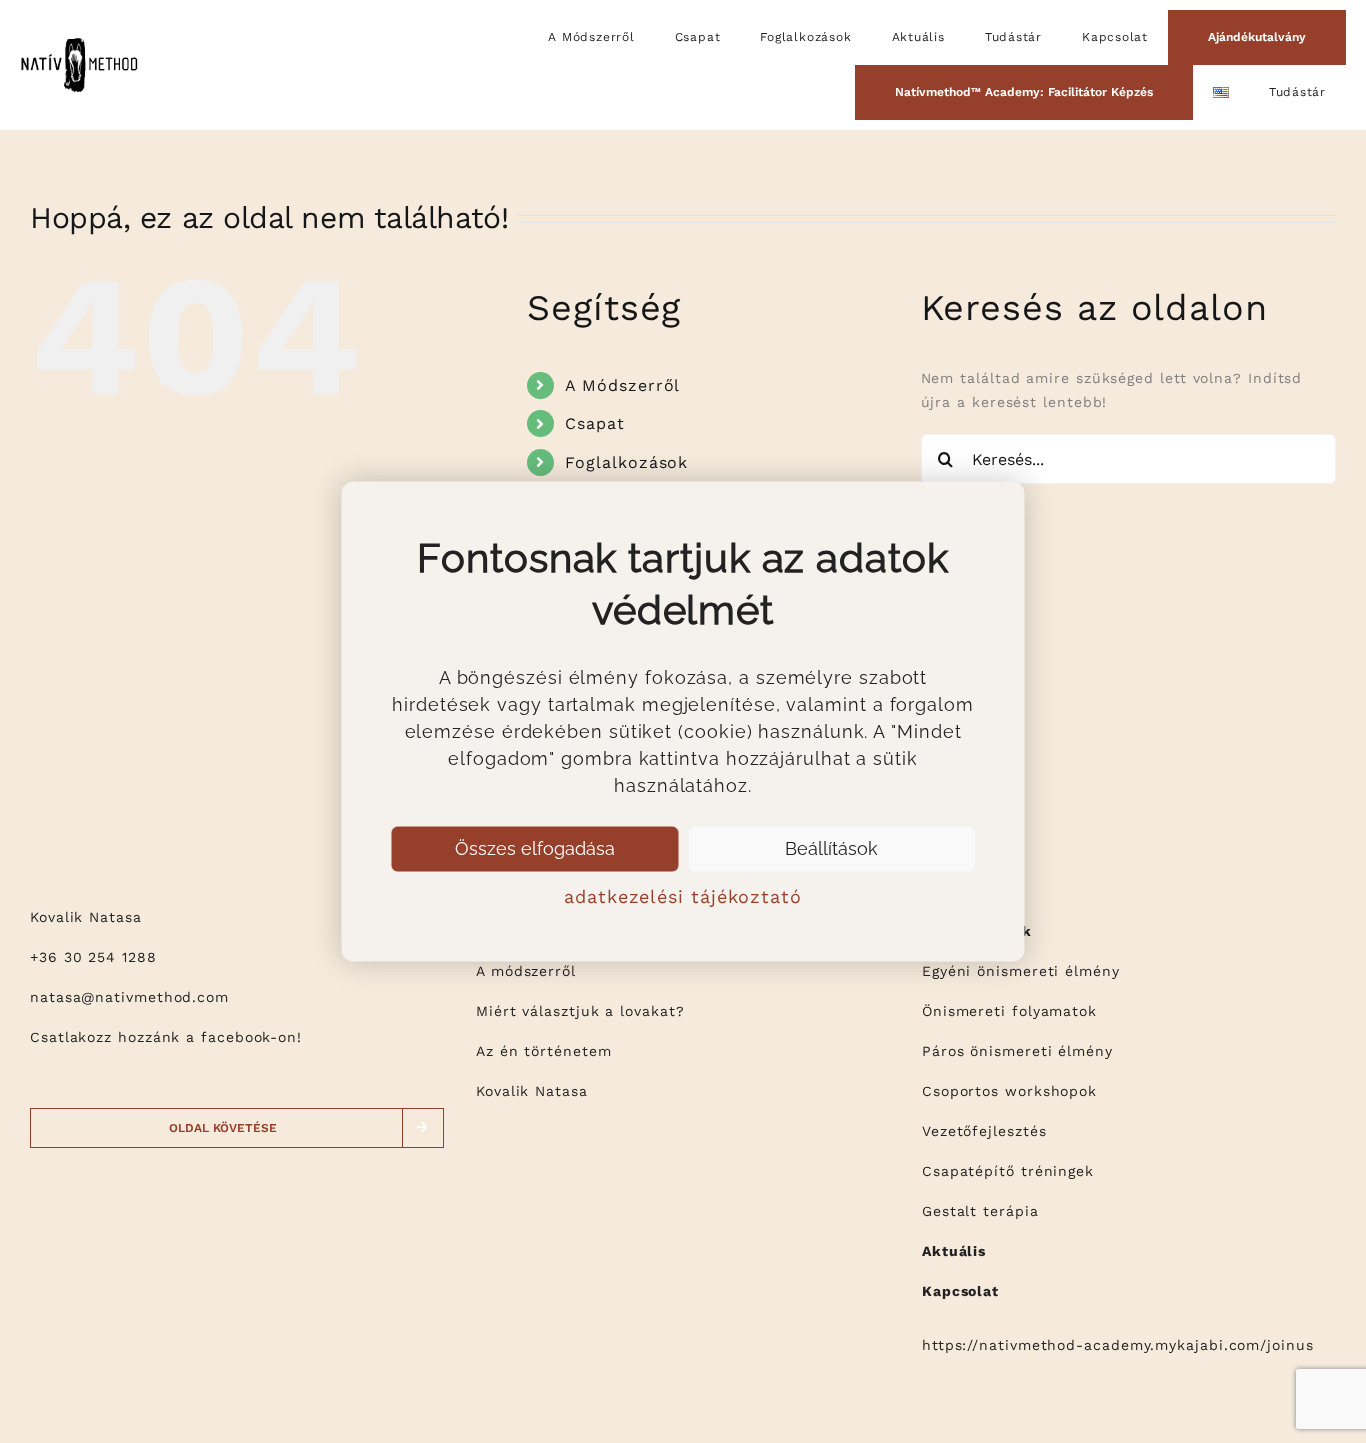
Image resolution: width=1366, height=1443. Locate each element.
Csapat (594, 423)
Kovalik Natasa (532, 1091)
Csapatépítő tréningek (1008, 1171)
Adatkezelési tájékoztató (683, 895)
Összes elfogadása (535, 848)
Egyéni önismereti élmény (1021, 971)
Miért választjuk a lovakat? (580, 1011)
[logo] (79, 42)
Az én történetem (544, 1051)
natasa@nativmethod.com (129, 997)
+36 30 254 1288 (93, 957)
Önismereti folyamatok (1009, 1011)
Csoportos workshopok (1009, 1091)
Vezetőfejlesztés (984, 1131)
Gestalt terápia (980, 1211)
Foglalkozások (626, 462)
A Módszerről (622, 385)
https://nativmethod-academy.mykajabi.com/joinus (1118, 1345)
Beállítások (831, 848)
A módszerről (526, 971)
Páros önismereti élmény (1017, 1051)
